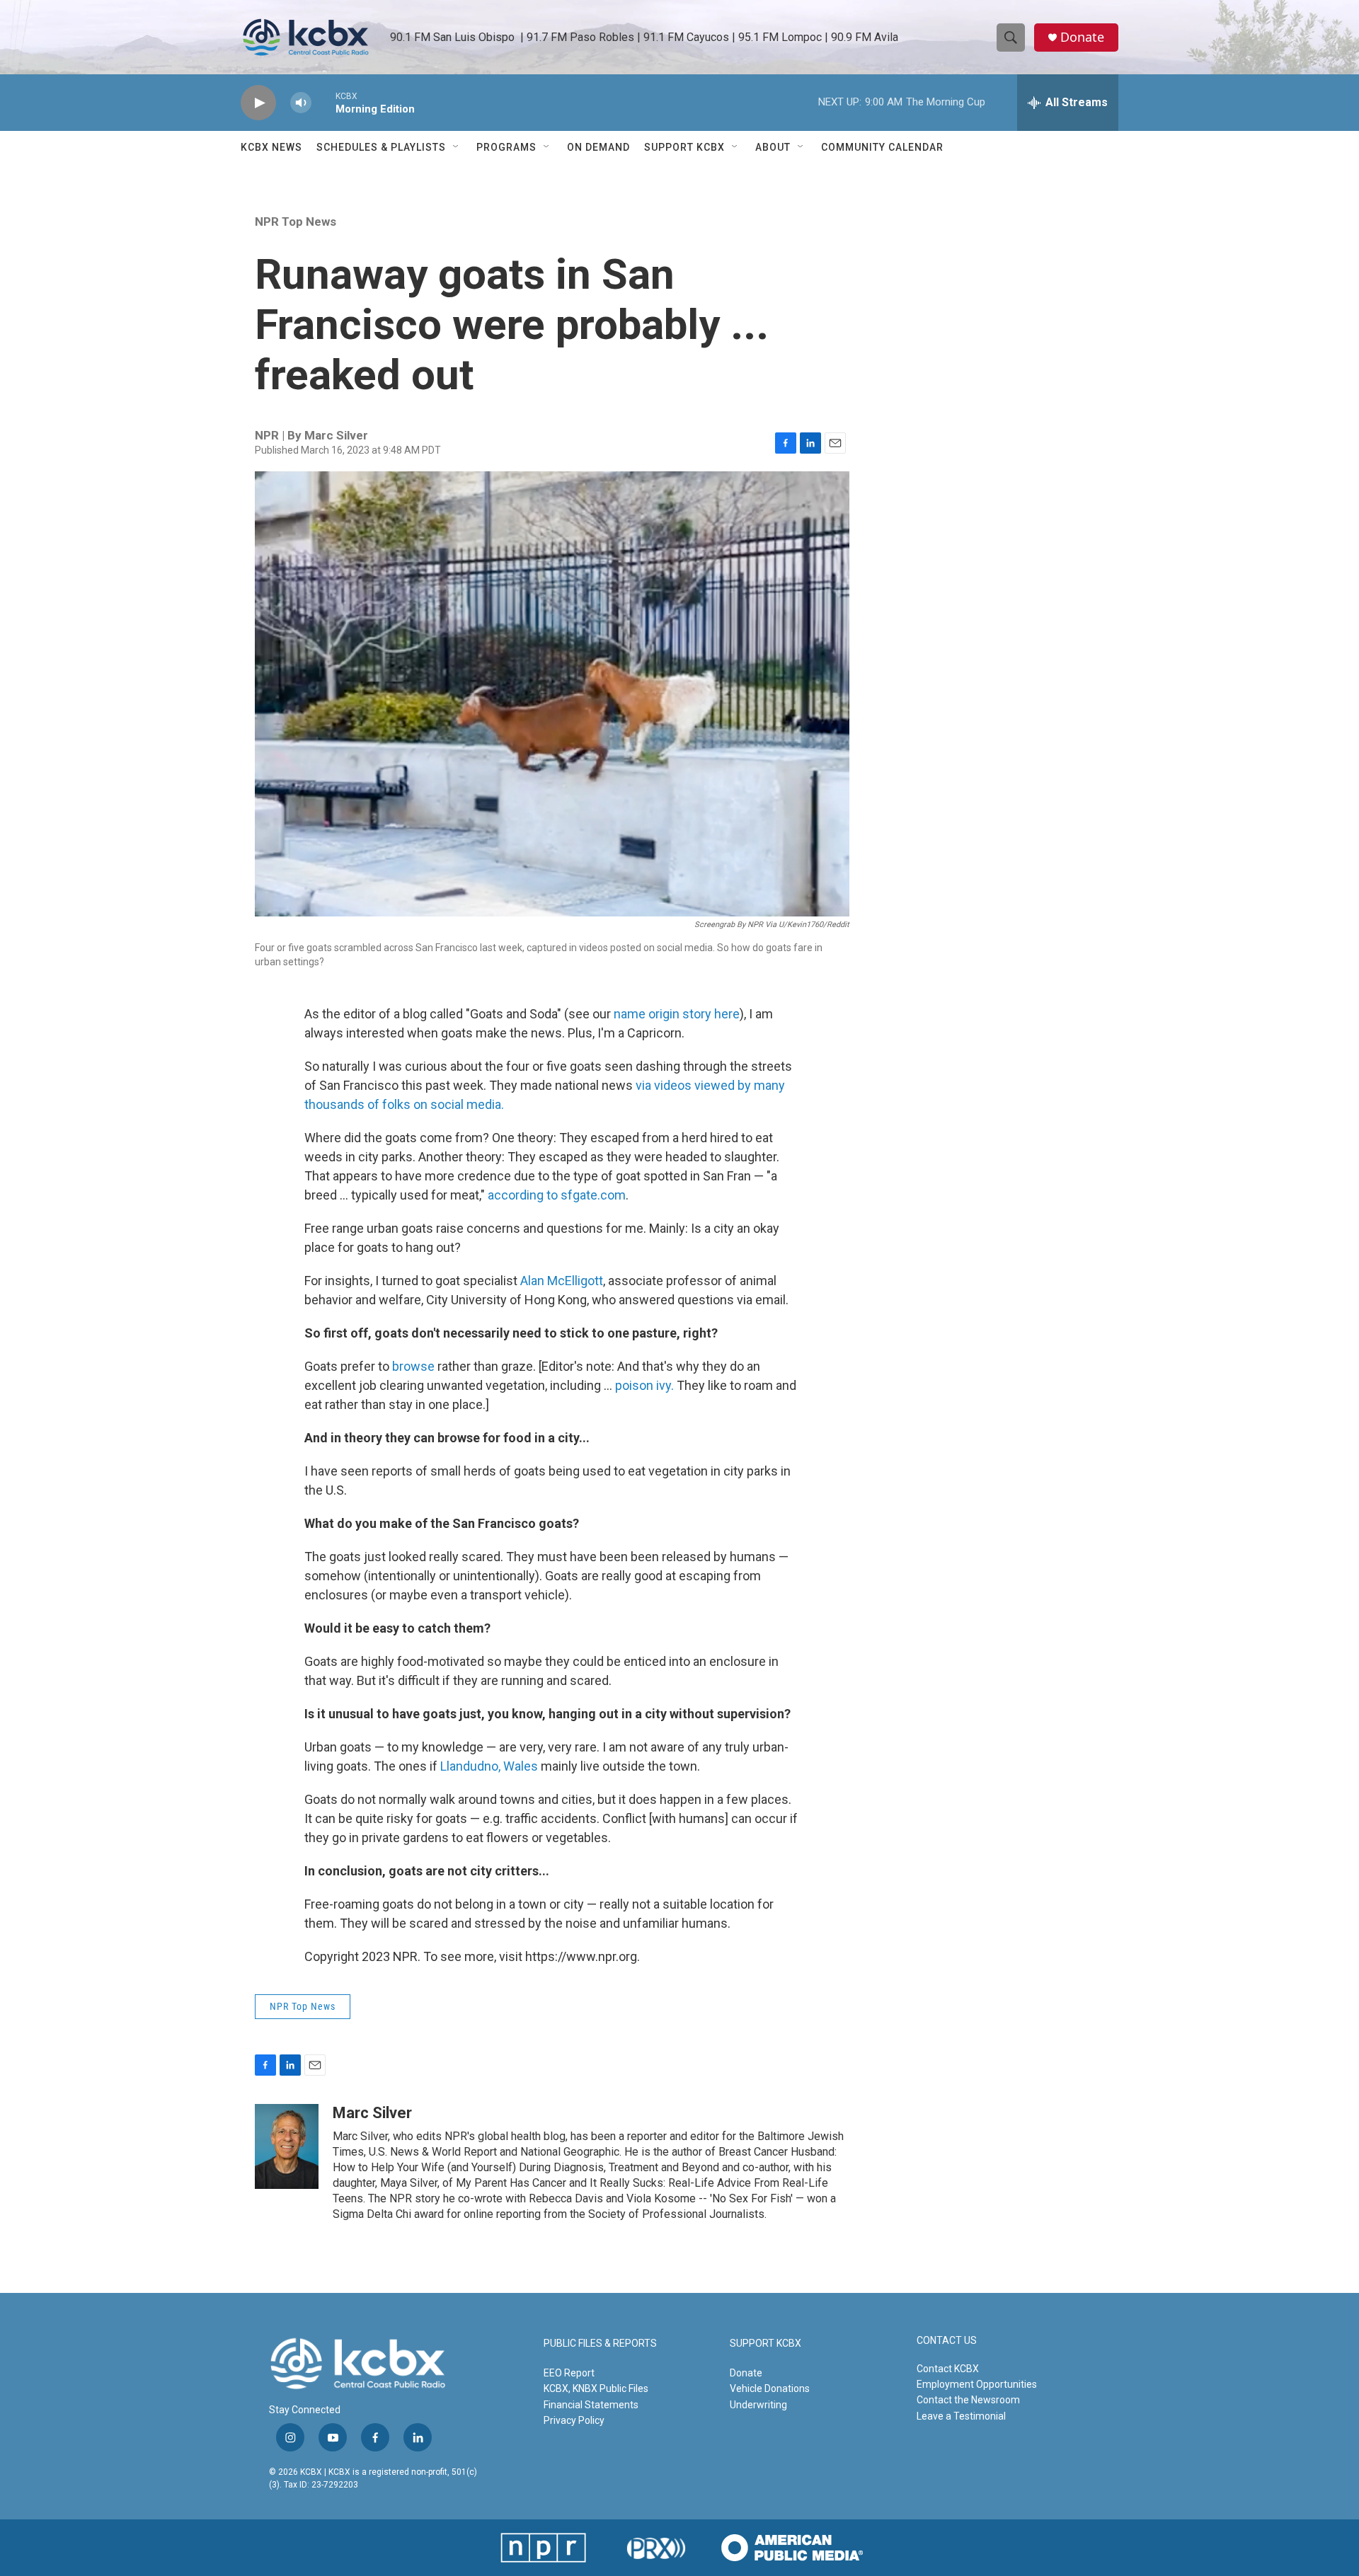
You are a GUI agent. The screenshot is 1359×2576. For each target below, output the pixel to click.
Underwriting (758, 2405)
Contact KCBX (948, 2369)
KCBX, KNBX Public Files (596, 2388)
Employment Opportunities (977, 2384)
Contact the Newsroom (968, 2400)
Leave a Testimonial (961, 2416)
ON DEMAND (598, 147)
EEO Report (569, 2373)
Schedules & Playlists (381, 147)
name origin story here (677, 1014)
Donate (1082, 37)
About (773, 147)
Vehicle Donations (770, 2388)
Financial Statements (591, 2405)
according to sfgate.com (557, 1195)
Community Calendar (882, 147)
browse (413, 1366)
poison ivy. (644, 1385)
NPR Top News (296, 222)
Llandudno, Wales (489, 1766)
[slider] (323, 102)
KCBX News (271, 147)
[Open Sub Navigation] (457, 147)
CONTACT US (947, 2341)
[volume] (301, 103)
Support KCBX (684, 147)
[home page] (306, 38)
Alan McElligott (562, 1281)
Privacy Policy (574, 2420)
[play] (258, 103)
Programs (506, 147)
